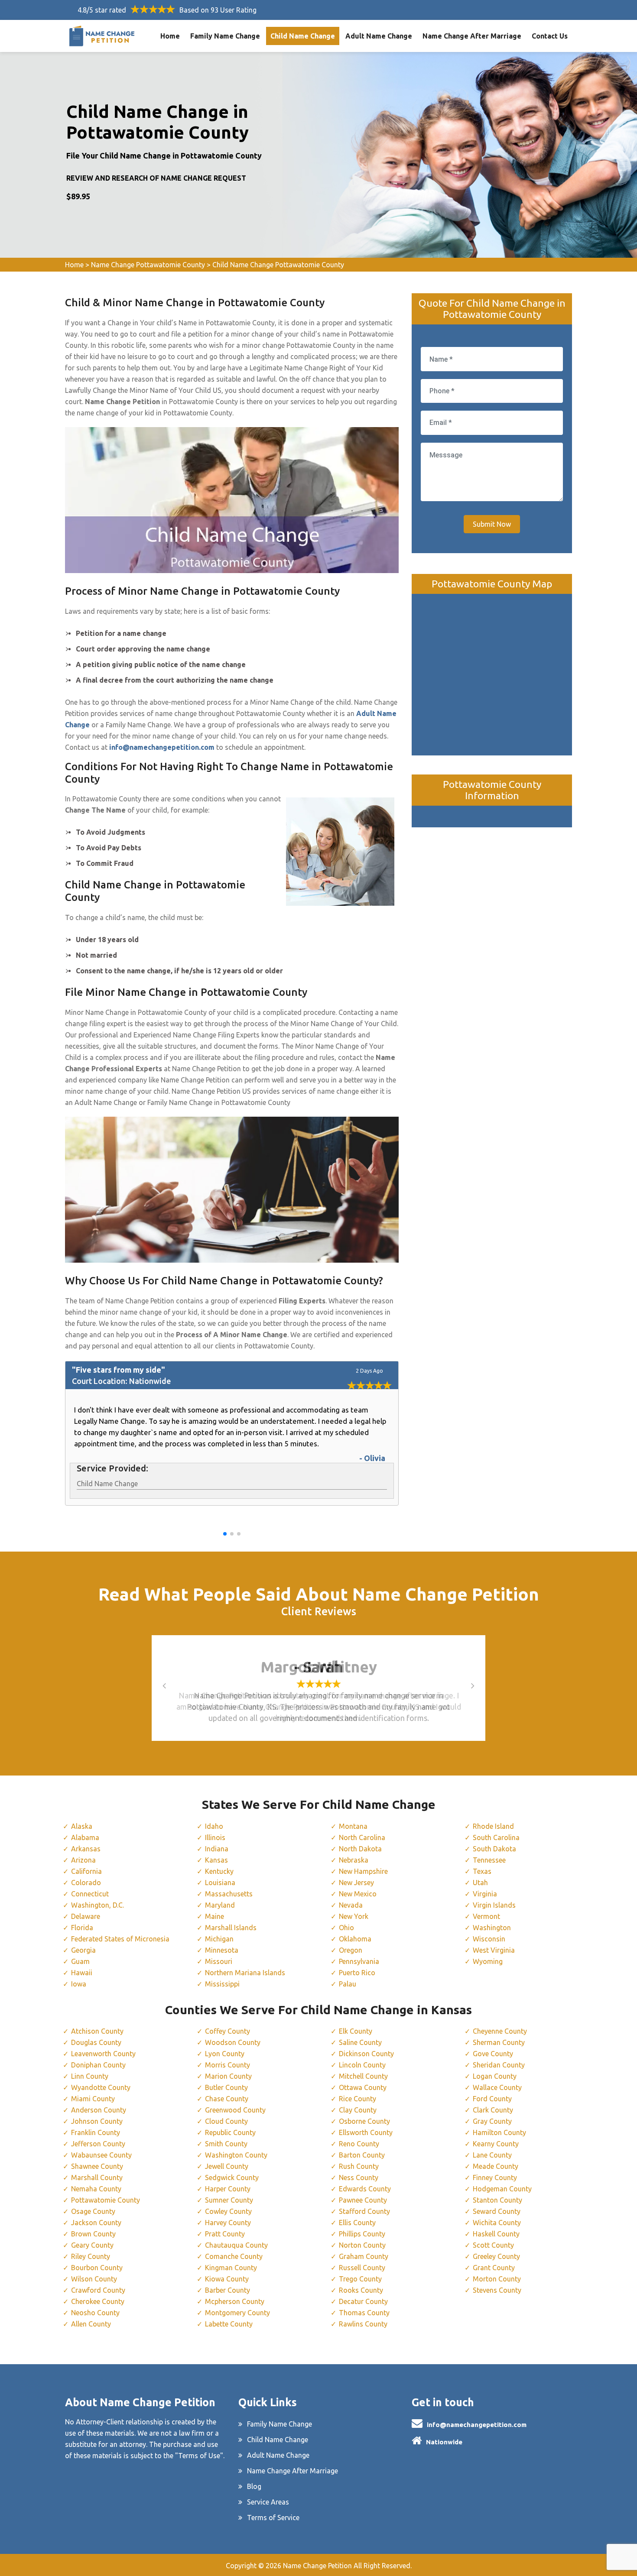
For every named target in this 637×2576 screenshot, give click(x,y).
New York (354, 1916)
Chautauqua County (236, 2245)
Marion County (228, 2076)
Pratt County (225, 2234)
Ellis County (357, 2223)
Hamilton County (499, 2132)
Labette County (229, 2324)
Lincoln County (362, 2065)
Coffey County (227, 2031)
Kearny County (496, 2144)
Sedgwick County (232, 2177)
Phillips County (362, 2234)
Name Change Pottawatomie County (148, 265)
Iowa (79, 1984)
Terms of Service (273, 2518)
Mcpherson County (235, 2301)
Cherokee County (98, 2301)
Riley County (91, 2256)
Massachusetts (229, 1894)
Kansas (216, 1860)
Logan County (495, 2076)
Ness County (359, 2177)
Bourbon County (97, 2268)
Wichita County (497, 2223)
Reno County (359, 2144)
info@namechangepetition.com (477, 2425)
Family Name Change (225, 36)
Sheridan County (499, 2065)
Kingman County (231, 2268)
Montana (353, 1826)
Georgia (83, 1950)
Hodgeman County (502, 2189)
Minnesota (222, 1950)
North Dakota (360, 1849)
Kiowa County (227, 2279)
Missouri (219, 1961)
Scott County (493, 2245)
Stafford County (364, 2211)
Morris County (227, 2065)
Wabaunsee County (101, 2155)
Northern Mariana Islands (245, 1973)
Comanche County (234, 2256)
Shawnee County (97, 2166)
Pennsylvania (359, 1961)
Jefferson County (98, 2144)
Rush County (359, 2166)
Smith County (226, 2144)
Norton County (362, 2245)
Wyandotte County (101, 2087)
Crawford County (98, 2290)
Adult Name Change (379, 36)
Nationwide (444, 2442)
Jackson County (96, 2223)
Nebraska (354, 1860)
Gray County (492, 2121)
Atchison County (97, 2031)
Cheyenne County (500, 2031)
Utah (480, 1883)
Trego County (360, 2279)
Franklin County (96, 2132)
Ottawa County (363, 2087)
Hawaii (82, 1973)
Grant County (494, 2268)
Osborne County (364, 2121)
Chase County (227, 2099)
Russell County (362, 2268)
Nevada (351, 1905)
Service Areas (268, 2502)
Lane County (492, 2155)
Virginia (485, 1894)
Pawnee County (363, 2200)
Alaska (82, 1826)
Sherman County (499, 2042)
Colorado (86, 1883)
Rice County (357, 2099)
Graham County (364, 2256)
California (86, 1871)
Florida (82, 1928)
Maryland (220, 1905)
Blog (254, 2486)
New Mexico (358, 1894)
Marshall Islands (231, 1928)
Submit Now (492, 524)
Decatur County (363, 2301)
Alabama (85, 1837)
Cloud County (226, 2121)
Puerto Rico (357, 1973)
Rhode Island (493, 1826)
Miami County (93, 2099)
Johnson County (97, 2121)
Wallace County (497, 2087)
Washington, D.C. (97, 1905)
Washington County (236, 2155)
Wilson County (94, 2279)
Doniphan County (98, 2065)
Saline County (360, 2042)
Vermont (486, 1916)
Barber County (227, 2290)
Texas (482, 1871)
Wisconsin (489, 1939)
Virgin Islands (494, 1905)
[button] (225, 1534)
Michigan (219, 1939)
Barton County (362, 2155)
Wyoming (488, 1961)
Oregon (351, 1950)
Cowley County (228, 2211)
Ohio (346, 1928)
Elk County (356, 2031)
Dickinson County (366, 2054)
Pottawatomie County (106, 2200)
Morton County (497, 2279)
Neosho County (95, 2313)
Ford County (492, 2099)
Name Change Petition (317, 2566)
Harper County (228, 2189)
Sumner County (229, 2200)
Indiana (217, 1849)
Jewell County (227, 2166)
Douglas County (96, 2042)
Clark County (493, 2110)
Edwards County (365, 2189)
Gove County (493, 2054)
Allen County (91, 2324)
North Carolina (362, 1837)
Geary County (92, 2245)
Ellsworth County (366, 2132)
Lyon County (225, 2054)
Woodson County (233, 2042)
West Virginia (494, 1950)
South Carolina (496, 1837)
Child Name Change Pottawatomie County (278, 265)
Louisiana (220, 1883)
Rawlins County (363, 2324)
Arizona (83, 1860)
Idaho (214, 1826)
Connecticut (90, 1894)
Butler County (226, 2087)
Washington (492, 1928)
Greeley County (496, 2256)
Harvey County (228, 2223)
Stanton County (497, 2200)
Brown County (93, 2234)
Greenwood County (235, 2110)
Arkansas (86, 1849)
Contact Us (550, 36)
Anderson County (99, 2110)
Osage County (93, 2211)
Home (170, 36)
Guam (80, 1961)
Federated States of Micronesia (120, 1939)
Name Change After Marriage (472, 36)
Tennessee (489, 1860)
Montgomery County (237, 2313)
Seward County (497, 2211)
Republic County (230, 2132)
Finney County (495, 2177)
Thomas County (364, 2313)
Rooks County (361, 2290)
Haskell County (496, 2234)
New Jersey (356, 1883)
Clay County (358, 2110)
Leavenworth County (103, 2054)
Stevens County (497, 2290)
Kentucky (219, 1871)
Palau (348, 1984)
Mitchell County (363, 2076)
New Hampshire (363, 1871)
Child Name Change (303, 36)
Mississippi (222, 1984)
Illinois (215, 1837)
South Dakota (494, 1849)
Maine (214, 1916)
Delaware (86, 1916)
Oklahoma (355, 1939)
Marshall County (97, 2177)
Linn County (90, 2076)
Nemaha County (96, 2189)
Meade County (496, 2166)
